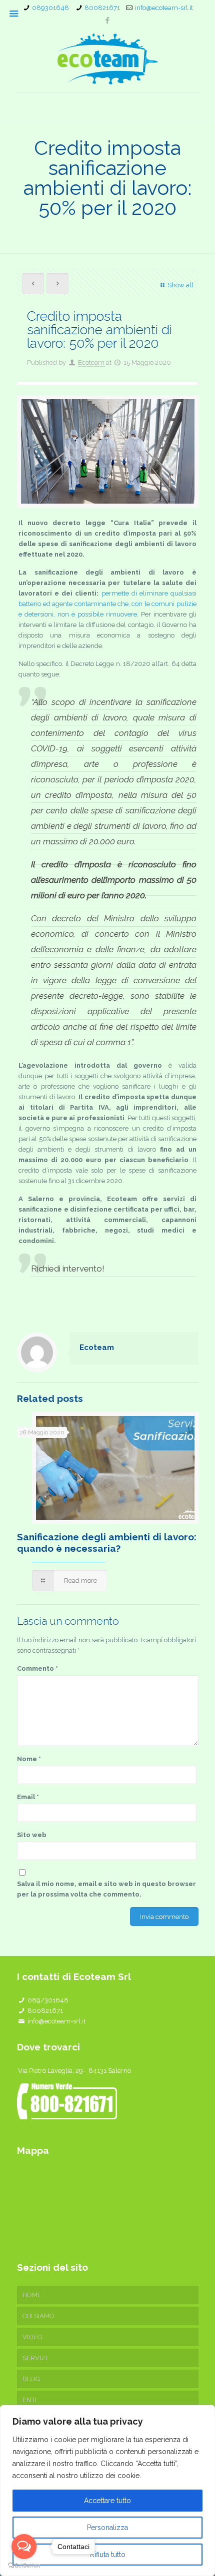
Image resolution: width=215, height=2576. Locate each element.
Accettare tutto (107, 2501)
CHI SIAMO (38, 2316)
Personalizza (107, 2528)
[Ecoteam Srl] (108, 59)
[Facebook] (108, 20)
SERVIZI (35, 2358)
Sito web (32, 1835)
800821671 (102, 8)
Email (28, 1797)
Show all (180, 285)
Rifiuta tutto (108, 2555)
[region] (107, 2491)
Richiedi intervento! (69, 1269)
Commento (37, 1668)
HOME (32, 2295)
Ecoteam (91, 362)
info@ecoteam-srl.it (164, 8)
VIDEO (32, 2337)
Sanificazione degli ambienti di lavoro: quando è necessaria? (107, 1543)
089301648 (50, 8)
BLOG (31, 2379)
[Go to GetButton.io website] (24, 2566)
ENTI (29, 2400)
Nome (29, 1759)
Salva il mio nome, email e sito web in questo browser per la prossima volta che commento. (106, 1889)
